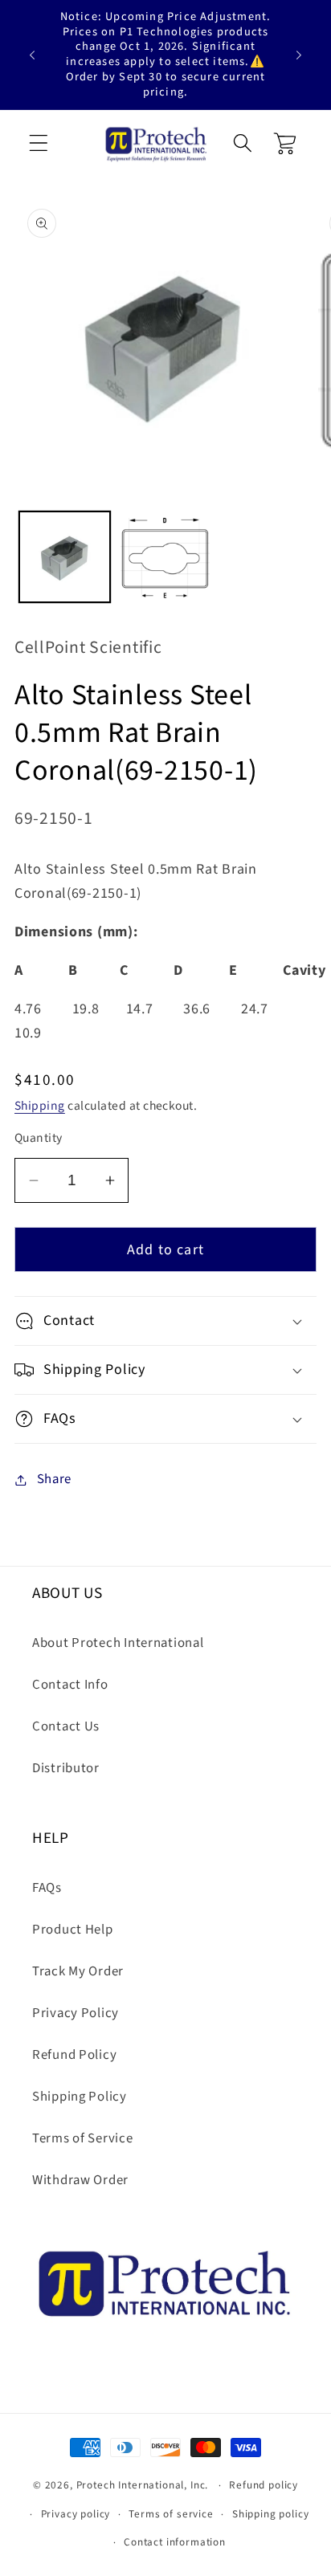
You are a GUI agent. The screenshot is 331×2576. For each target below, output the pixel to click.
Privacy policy (76, 2514)
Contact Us (66, 1726)
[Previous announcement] (32, 55)
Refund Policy (74, 2055)
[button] (39, 144)
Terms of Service (83, 2138)
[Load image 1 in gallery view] (65, 557)
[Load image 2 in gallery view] (165, 557)
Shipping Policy (80, 2097)
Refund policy (264, 2485)
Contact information (175, 2542)
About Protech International (118, 1643)
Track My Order (78, 1971)
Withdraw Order (80, 2180)
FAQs (47, 1888)
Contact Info (70, 1685)
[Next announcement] (299, 55)
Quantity (39, 1138)
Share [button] (54, 1479)
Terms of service (171, 2514)
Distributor (66, 1768)
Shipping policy (271, 2514)
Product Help (73, 1930)
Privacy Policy (76, 2013)
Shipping (40, 1106)
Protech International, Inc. (143, 2485)
